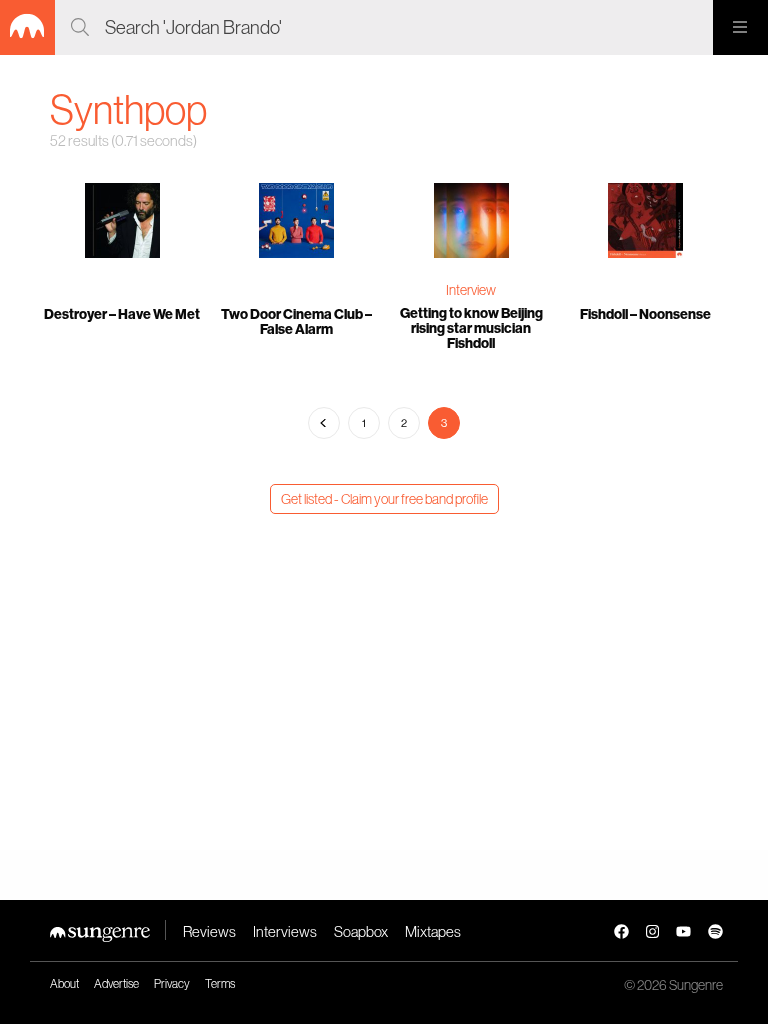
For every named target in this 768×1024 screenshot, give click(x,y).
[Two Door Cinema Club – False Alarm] (297, 223)
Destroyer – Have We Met (122, 314)
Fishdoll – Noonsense (645, 314)
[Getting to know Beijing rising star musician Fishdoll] (471, 223)
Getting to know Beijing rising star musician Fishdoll (471, 328)
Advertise (116, 983)
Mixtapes (433, 931)
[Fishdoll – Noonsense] (646, 223)
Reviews (209, 931)
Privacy (172, 983)
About (64, 983)
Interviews (285, 931)
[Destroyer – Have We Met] (122, 223)
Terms (220, 983)
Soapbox (361, 931)
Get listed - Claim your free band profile (384, 499)
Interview (471, 290)
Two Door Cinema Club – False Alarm (296, 321)
